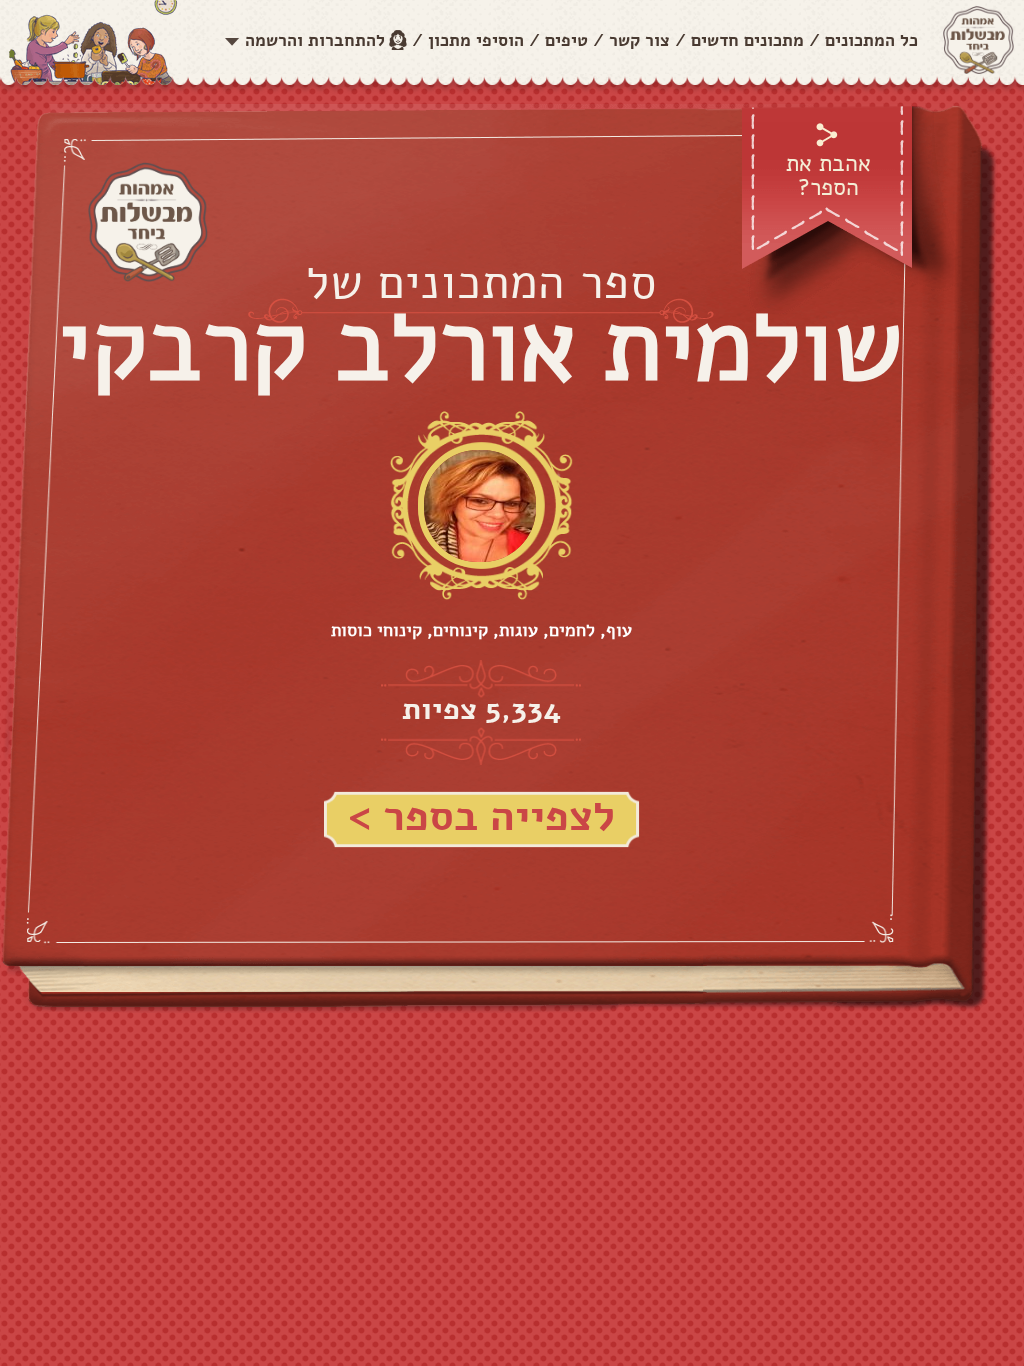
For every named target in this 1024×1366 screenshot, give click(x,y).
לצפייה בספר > (481, 817)
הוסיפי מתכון (476, 40)
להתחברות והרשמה (315, 40)
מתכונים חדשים (747, 40)
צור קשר (639, 40)
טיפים (566, 40)
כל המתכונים (871, 40)
